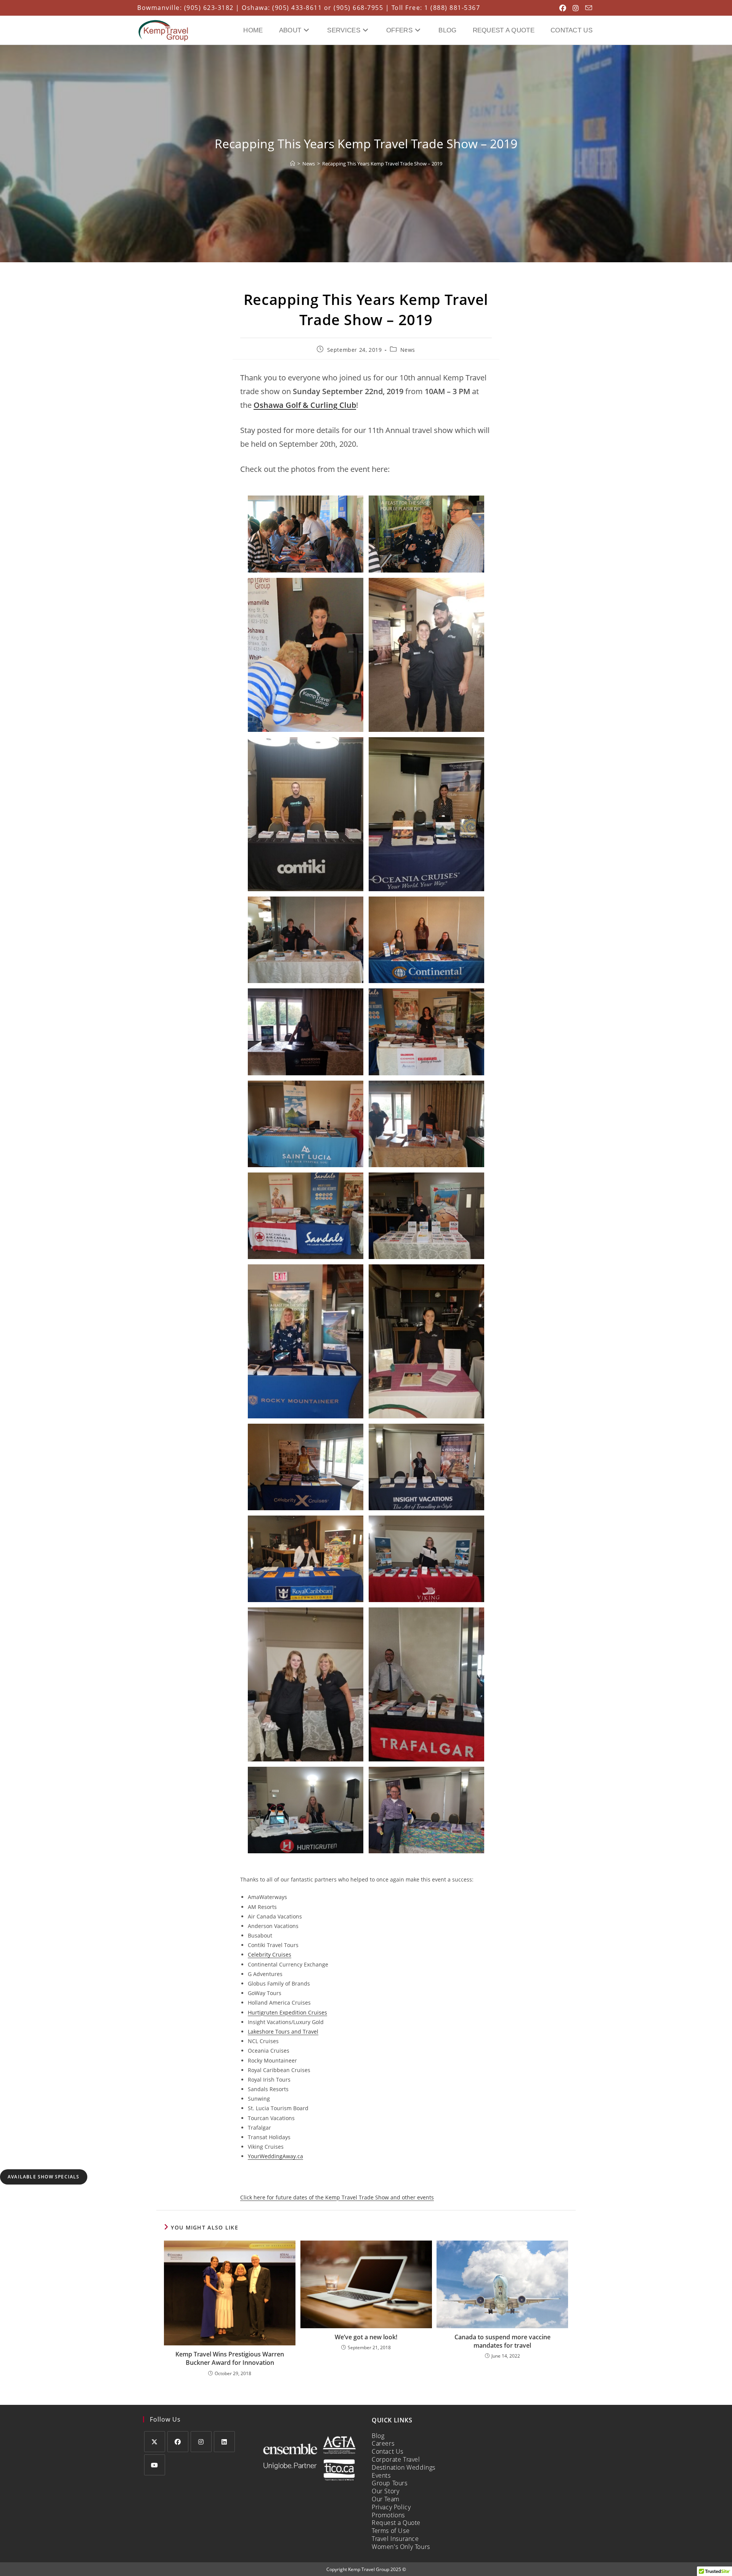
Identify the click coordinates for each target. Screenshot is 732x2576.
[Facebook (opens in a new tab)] (561, 8)
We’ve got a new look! (366, 2337)
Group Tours (390, 2483)
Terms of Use (391, 2531)
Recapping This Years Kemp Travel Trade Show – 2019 (382, 164)
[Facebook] (178, 2442)
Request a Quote (396, 2523)
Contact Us (388, 2451)
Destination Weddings (404, 2467)
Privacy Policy (391, 2507)
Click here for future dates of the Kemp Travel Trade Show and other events (337, 2197)
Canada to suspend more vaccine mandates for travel (502, 2341)
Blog (378, 2436)
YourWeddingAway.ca (275, 2156)
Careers (383, 2443)
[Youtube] (155, 2465)
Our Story (385, 2491)
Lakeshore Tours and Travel (283, 2031)
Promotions (388, 2515)
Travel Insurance (395, 2539)
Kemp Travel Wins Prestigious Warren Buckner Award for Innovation (230, 2358)
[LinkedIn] (224, 2442)
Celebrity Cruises (270, 1954)
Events (381, 2475)
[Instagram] (201, 2442)
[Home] (293, 164)
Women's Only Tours (401, 2547)
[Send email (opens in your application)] (586, 8)
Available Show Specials (44, 2177)
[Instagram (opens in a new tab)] (574, 8)
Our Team (386, 2499)
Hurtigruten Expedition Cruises (287, 2012)
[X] (155, 2442)
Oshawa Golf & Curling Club (305, 405)
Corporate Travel (396, 2459)
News (408, 350)
